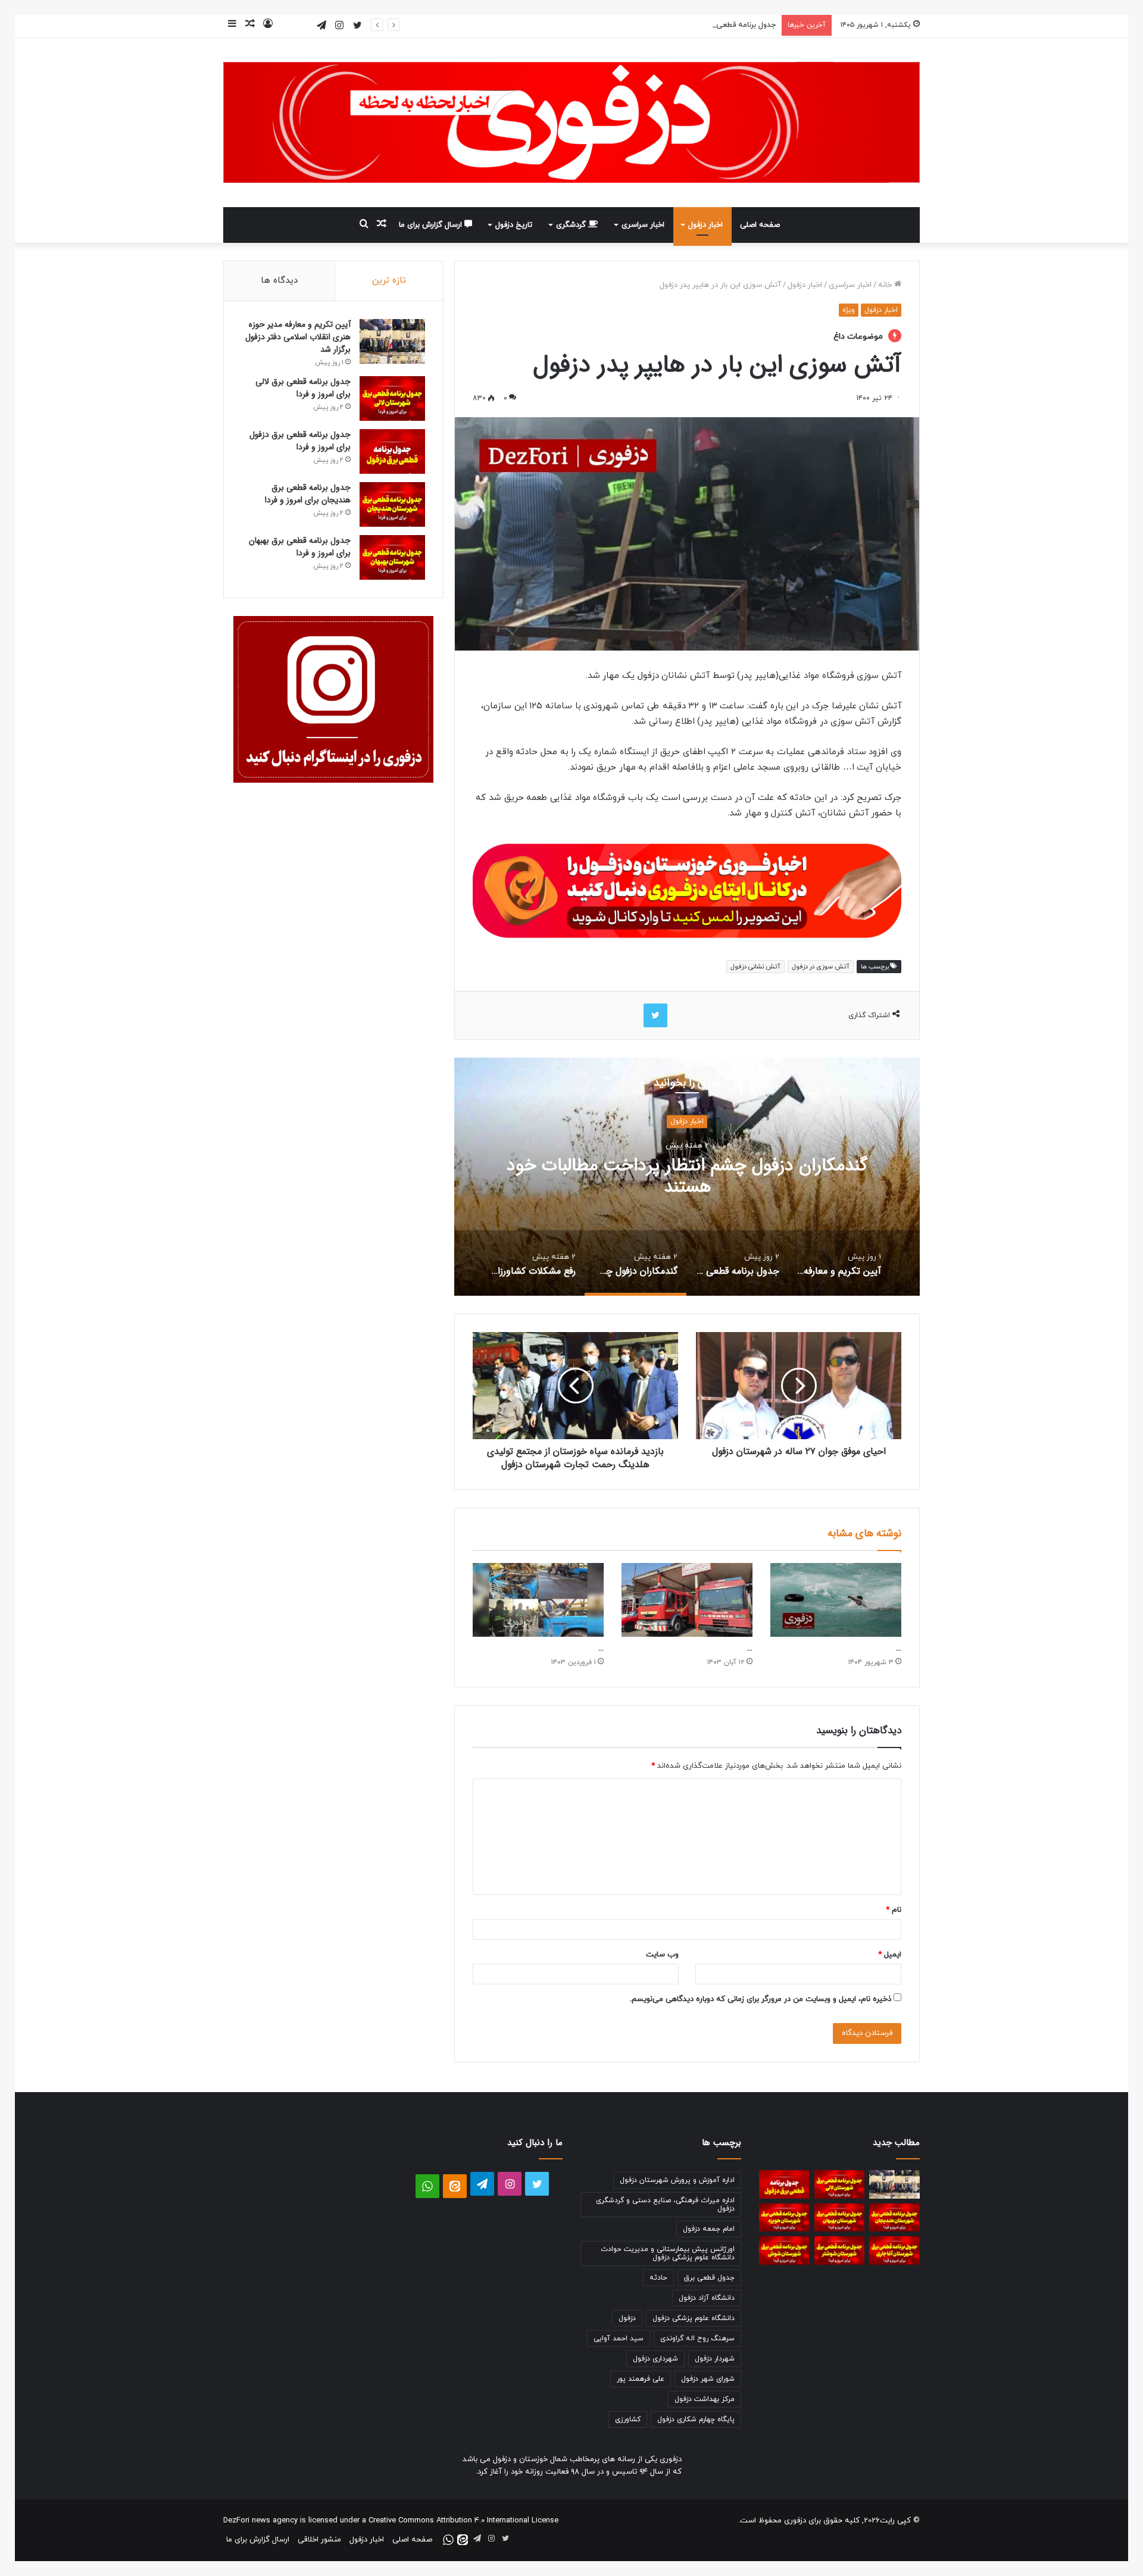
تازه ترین (389, 281)
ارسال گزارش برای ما (432, 225)
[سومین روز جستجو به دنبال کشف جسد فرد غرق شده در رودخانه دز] (836, 1600)
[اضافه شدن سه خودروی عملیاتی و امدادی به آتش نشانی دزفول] (687, 1600)
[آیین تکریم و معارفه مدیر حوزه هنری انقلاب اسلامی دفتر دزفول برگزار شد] (392, 341)
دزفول (627, 2318)
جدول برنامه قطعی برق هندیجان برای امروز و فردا (308, 494)
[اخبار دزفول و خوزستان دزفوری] (687, 888)
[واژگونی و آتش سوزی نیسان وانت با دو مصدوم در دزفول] (538, 1600)
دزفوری (795, 2521)
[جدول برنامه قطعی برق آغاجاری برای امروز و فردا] (894, 2250)
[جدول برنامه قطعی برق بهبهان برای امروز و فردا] (392, 557)
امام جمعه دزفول (709, 2229)
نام (894, 1910)
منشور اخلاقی (319, 2540)
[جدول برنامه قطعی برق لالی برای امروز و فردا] (392, 398)
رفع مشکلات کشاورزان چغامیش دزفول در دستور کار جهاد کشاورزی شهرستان (687, 1177)
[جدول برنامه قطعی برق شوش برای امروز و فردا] (784, 2250)
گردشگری (572, 225)
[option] (687, 1177)
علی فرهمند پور (641, 2379)
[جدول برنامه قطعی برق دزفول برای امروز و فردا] (392, 451)
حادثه (658, 2278)
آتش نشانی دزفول (755, 967)
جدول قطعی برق (709, 2278)
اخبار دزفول (705, 225)
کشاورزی (628, 2419)
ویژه (849, 310)
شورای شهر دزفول (708, 2379)
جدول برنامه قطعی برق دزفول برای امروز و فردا (702, 25)
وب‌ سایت (662, 1955)
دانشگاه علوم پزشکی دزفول (694, 2318)
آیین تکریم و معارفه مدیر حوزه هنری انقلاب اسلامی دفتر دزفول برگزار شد (298, 337)
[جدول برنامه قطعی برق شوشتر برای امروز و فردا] (840, 2250)
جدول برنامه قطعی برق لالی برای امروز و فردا (303, 388)
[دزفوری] (571, 123)
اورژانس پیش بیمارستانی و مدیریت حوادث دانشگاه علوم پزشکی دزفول (668, 2253)
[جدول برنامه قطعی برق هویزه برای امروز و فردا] (784, 2218)
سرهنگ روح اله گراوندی (697, 2339)
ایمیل (890, 1955)
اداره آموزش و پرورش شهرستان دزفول (677, 2180)
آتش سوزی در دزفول (821, 967)
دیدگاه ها (279, 281)
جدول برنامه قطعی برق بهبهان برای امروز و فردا (300, 547)
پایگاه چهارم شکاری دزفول (696, 2419)
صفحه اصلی (760, 225)
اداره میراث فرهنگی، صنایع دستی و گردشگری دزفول (665, 2205)
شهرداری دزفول (655, 2359)
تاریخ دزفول (514, 225)
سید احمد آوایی (619, 2339)
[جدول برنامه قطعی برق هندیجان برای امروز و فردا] (392, 504)
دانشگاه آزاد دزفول (707, 2298)
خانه (886, 285)
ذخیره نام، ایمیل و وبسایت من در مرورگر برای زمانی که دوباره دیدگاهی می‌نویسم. (761, 1999)
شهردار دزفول (715, 2359)
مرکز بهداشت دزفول (705, 2399)
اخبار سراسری (643, 225)
